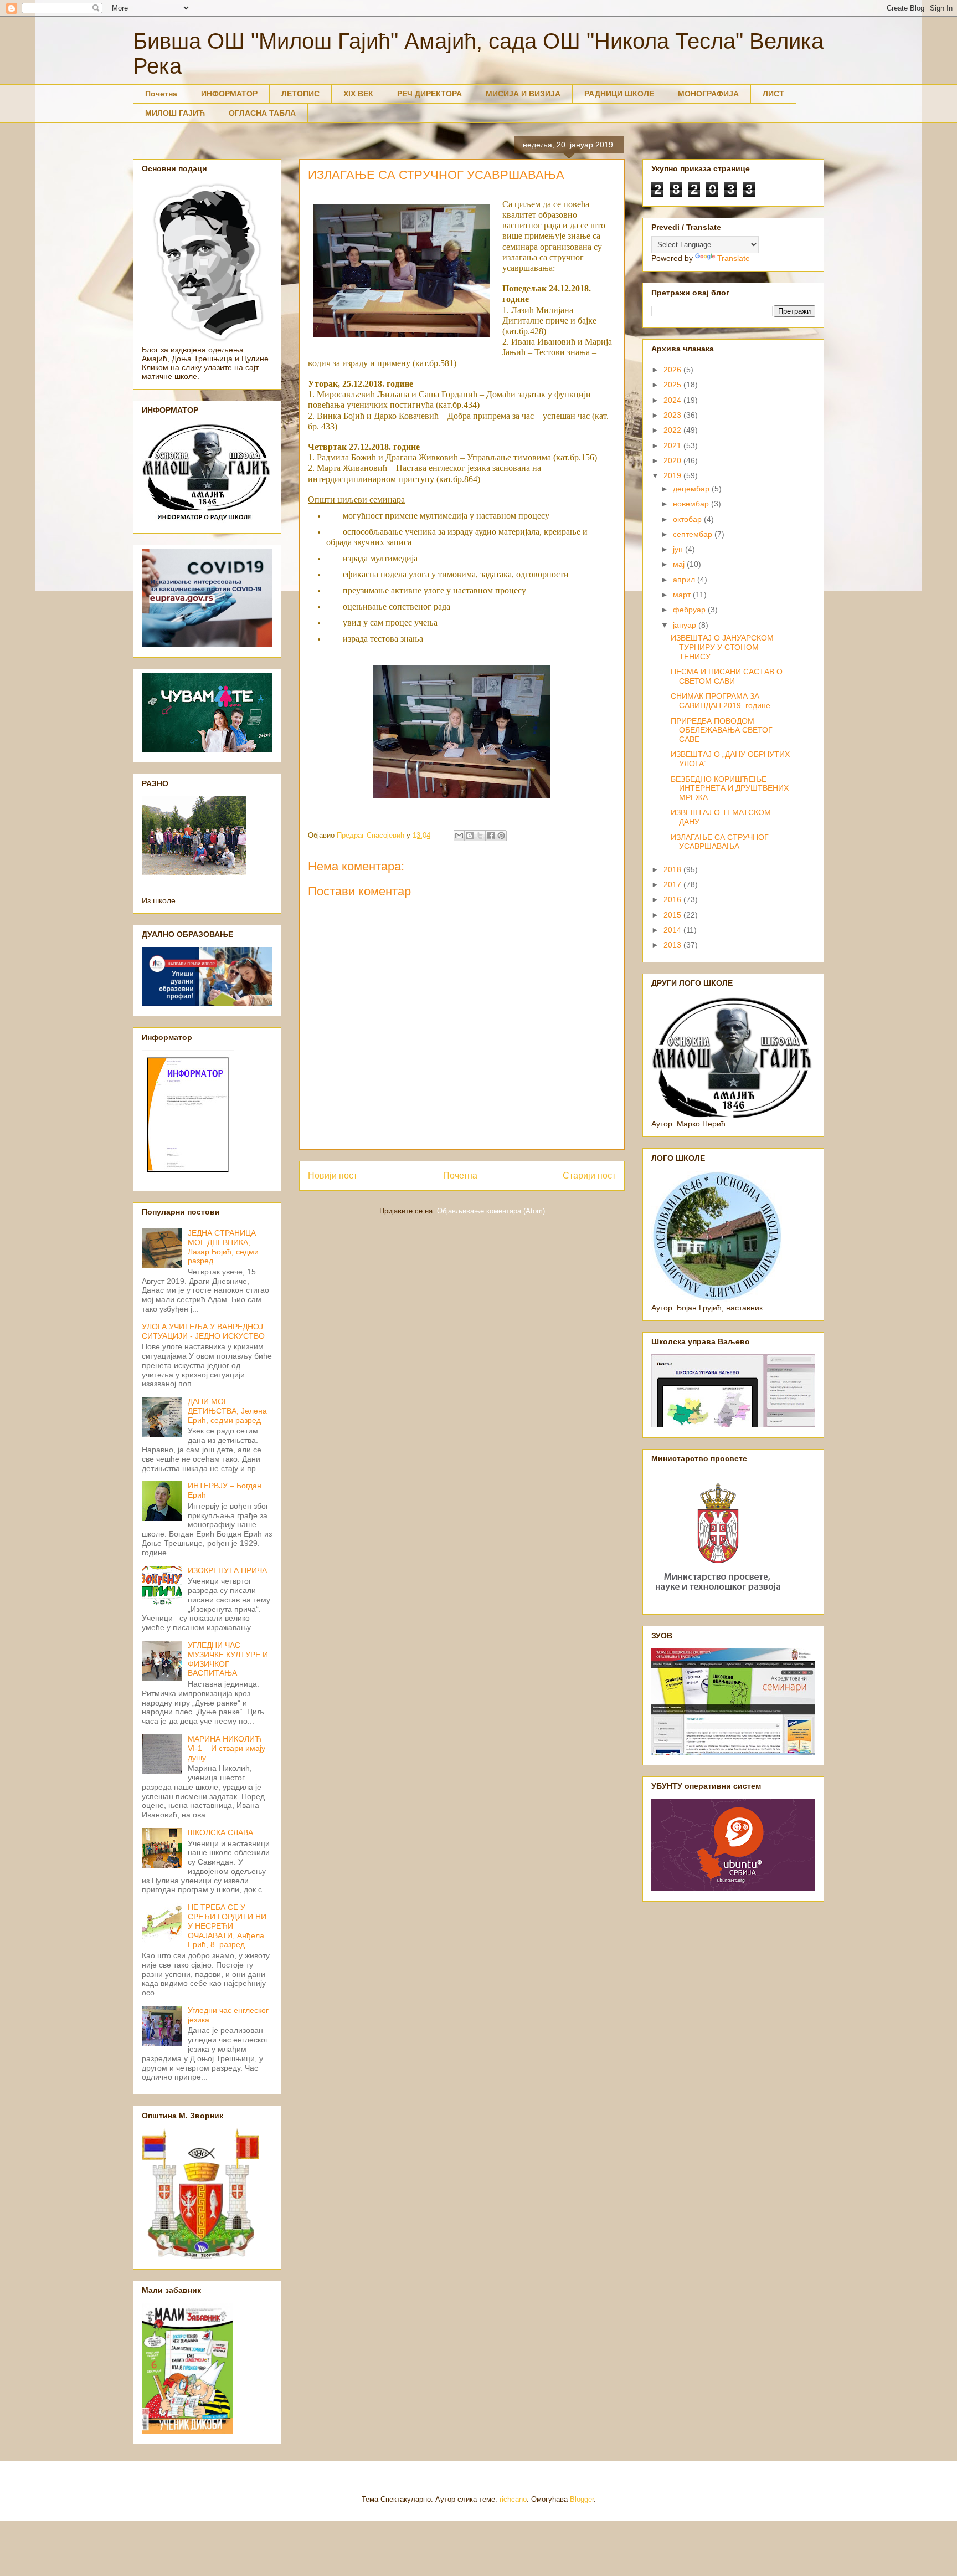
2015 (673, 915)
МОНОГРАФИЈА (708, 94)
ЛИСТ (773, 94)
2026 (673, 370)
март (683, 595)
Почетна (161, 94)
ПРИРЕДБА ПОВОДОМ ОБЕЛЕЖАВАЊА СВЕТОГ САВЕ (722, 730)
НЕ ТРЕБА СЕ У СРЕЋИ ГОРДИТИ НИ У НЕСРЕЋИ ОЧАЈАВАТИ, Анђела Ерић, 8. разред (227, 1926)
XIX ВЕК (358, 94)
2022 (673, 430)
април (685, 580)
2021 (673, 445)
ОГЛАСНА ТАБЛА (262, 113)
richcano (513, 2499)
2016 (673, 899)
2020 (673, 460)
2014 (673, 930)
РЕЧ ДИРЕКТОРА (429, 94)
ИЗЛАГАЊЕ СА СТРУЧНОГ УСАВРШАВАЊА (720, 842)
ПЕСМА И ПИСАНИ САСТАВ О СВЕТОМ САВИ (727, 676)
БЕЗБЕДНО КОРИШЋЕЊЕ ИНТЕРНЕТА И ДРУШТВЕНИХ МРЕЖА (730, 788)
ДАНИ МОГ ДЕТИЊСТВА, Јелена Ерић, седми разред (227, 1411)
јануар (686, 625)
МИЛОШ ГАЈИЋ (175, 113)
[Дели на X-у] (480, 836)
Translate (734, 258)
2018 (673, 869)
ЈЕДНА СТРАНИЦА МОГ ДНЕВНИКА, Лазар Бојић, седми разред (223, 1247)
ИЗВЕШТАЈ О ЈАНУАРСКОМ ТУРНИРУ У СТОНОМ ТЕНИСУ (722, 647)
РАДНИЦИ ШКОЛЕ (619, 94)
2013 (673, 945)
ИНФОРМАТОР (229, 94)
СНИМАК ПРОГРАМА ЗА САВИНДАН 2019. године (721, 701)
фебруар (690, 610)
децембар (692, 489)
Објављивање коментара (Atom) (491, 1211)
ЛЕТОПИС (300, 94)
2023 (673, 415)
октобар (688, 519)
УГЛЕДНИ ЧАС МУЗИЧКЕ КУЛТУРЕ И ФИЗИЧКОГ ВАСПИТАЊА (228, 1659)
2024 (673, 400)
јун (679, 549)
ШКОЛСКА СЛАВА (220, 1832)
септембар (694, 534)
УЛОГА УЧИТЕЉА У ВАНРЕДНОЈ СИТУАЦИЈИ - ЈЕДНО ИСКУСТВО (203, 1331)
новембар (692, 504)
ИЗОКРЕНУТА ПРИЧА (227, 1570)
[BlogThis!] (470, 836)
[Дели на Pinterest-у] (501, 836)
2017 (673, 884)
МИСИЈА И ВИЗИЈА (523, 94)
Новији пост (333, 1176)
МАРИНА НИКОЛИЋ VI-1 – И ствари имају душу (227, 1748)
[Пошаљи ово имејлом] (459, 836)
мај (680, 564)
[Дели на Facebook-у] (491, 836)
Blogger (582, 2499)
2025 (673, 385)
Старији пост (589, 1176)
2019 (673, 475)
